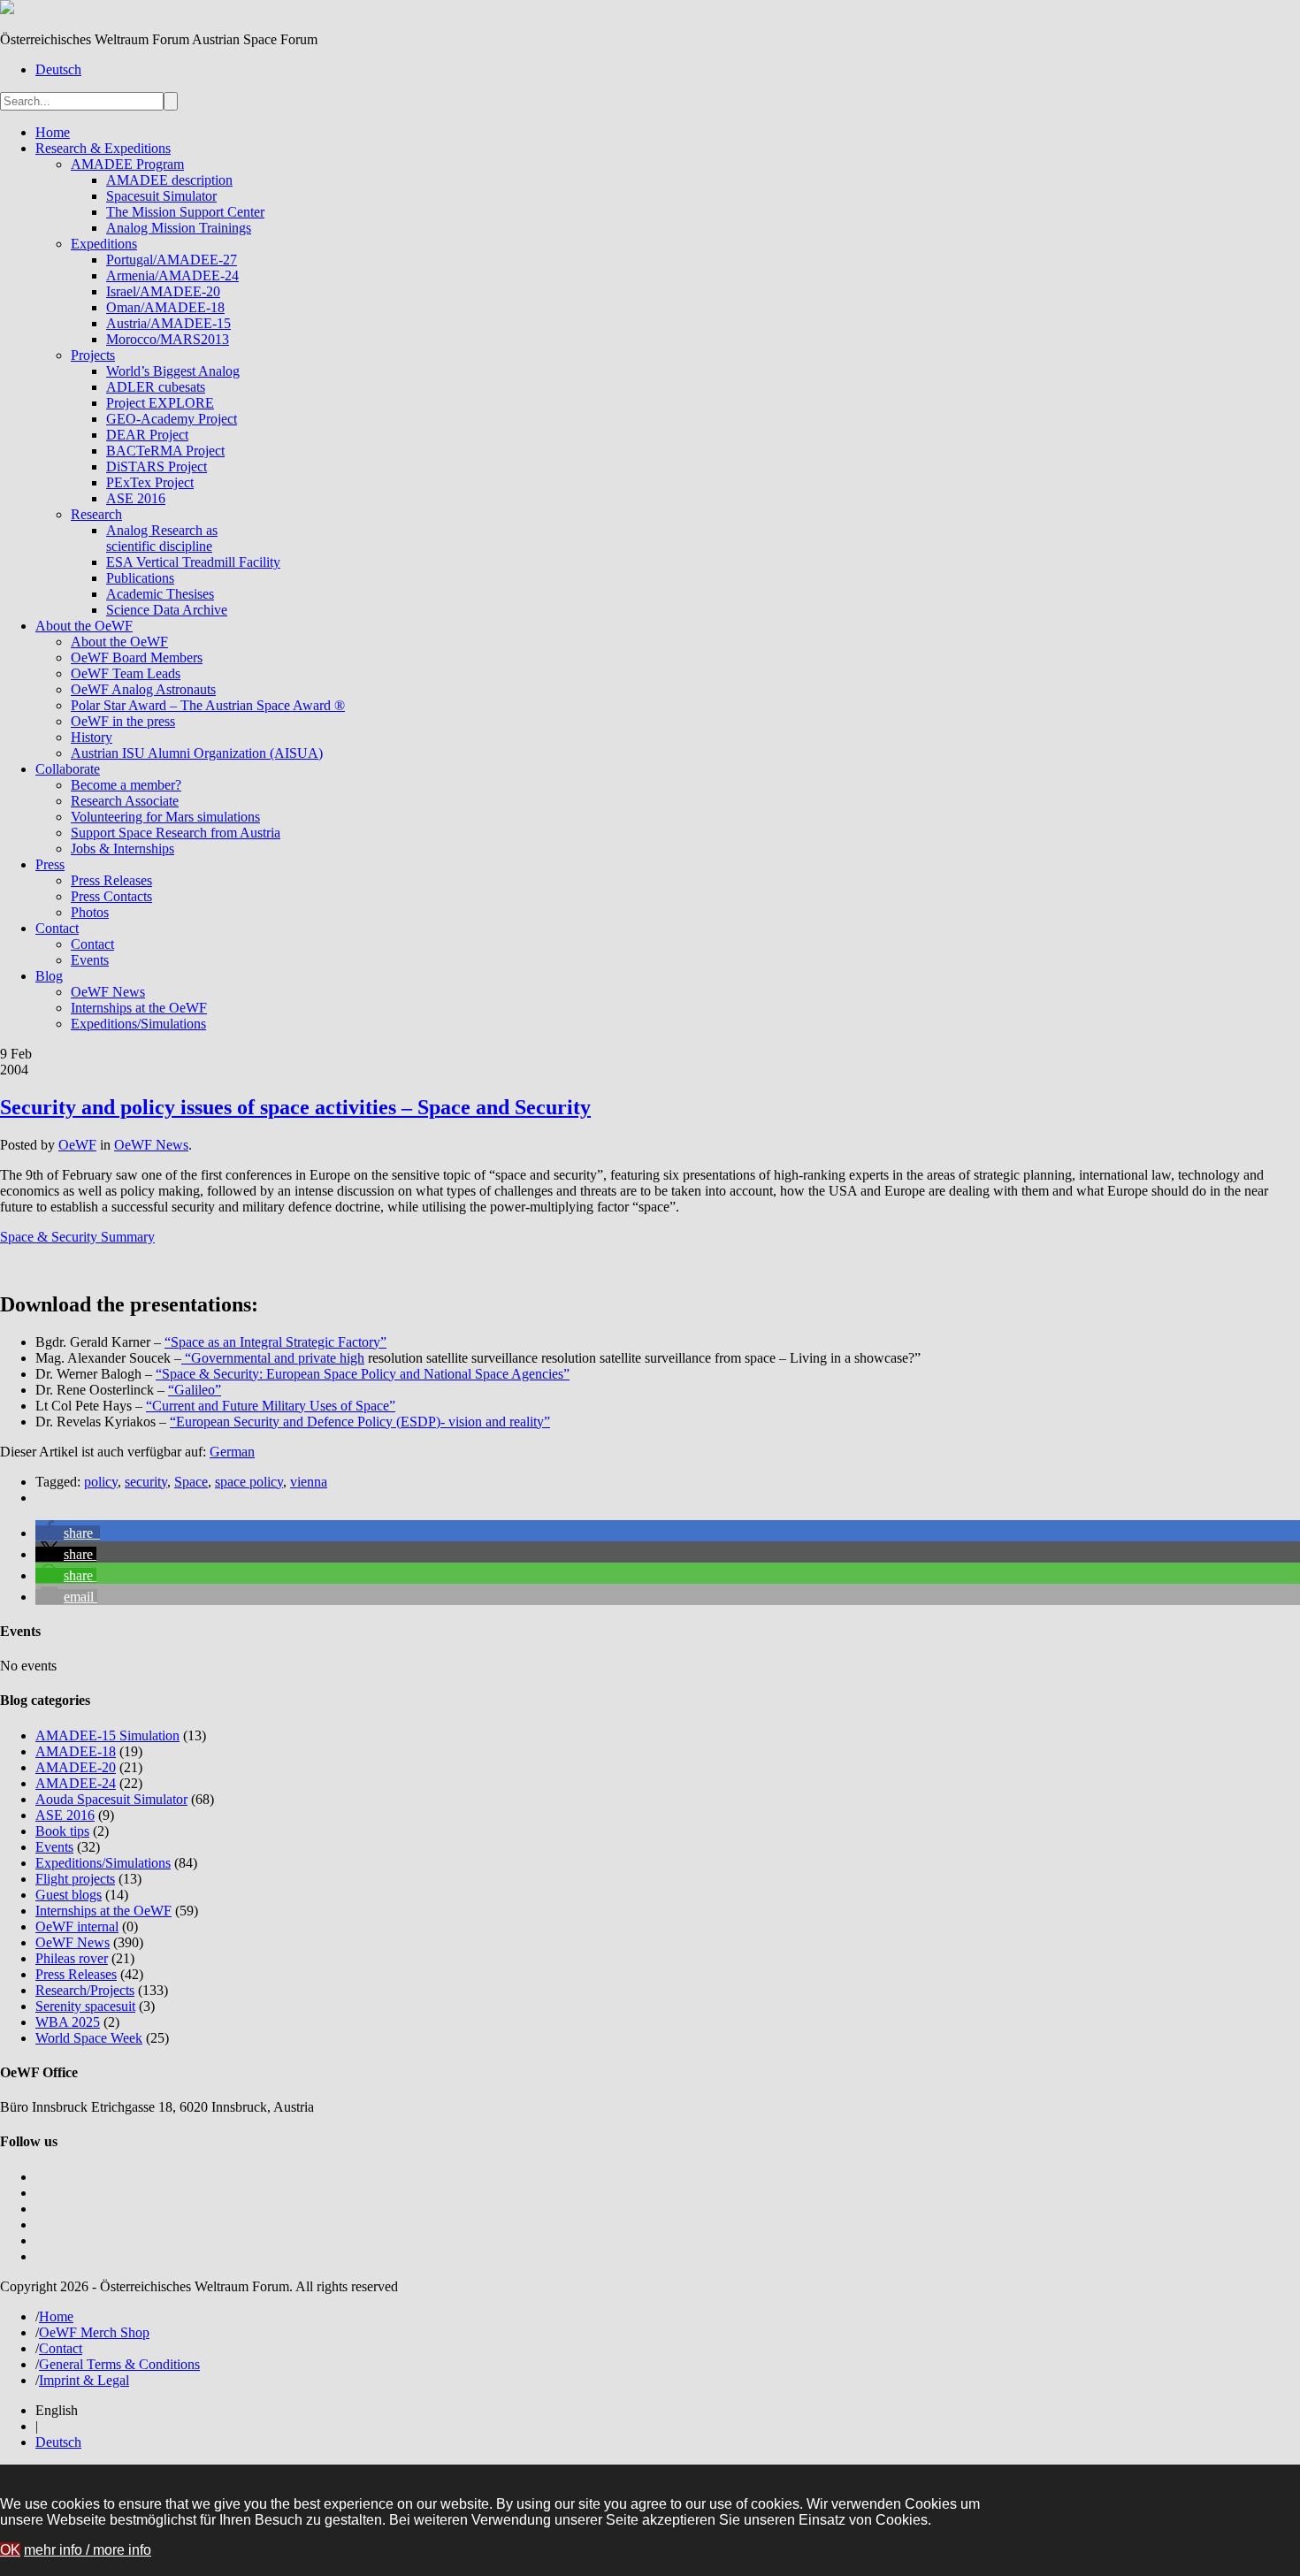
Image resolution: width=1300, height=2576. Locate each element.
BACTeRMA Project (165, 451)
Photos (90, 912)
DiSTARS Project (157, 466)
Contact (57, 928)
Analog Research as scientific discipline (162, 538)
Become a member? (126, 785)
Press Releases (111, 880)
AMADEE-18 (76, 1751)
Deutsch (58, 69)
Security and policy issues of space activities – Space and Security (295, 1107)
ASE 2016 (136, 498)
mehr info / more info (88, 2550)
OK (10, 2550)
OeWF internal (77, 1926)
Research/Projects (85, 1990)
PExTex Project (150, 482)
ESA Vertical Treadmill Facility (193, 562)
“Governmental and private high (273, 1358)
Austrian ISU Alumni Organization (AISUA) (197, 753)
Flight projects (75, 1879)
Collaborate (68, 769)
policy (101, 1482)
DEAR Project (147, 435)
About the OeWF (84, 626)
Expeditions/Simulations (138, 1024)
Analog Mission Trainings (179, 228)
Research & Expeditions (103, 148)
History (92, 737)
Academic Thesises (160, 594)
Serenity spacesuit (85, 2006)
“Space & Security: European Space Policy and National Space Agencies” (363, 1374)
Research (96, 514)
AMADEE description (169, 180)
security (146, 1482)
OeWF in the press (123, 721)
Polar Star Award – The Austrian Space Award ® (208, 705)
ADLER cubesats (156, 387)
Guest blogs (69, 1895)
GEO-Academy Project (172, 419)
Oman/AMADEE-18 (165, 307)
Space (191, 1482)
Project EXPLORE (160, 403)
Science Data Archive (167, 610)
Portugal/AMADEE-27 (172, 260)
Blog (49, 976)
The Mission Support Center (185, 212)
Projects (93, 355)
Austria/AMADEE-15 (168, 323)
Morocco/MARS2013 (168, 339)
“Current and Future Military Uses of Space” (271, 1406)
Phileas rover (72, 1958)
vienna (309, 1482)
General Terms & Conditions (119, 2364)
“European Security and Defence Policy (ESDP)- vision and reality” (360, 1422)
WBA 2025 (68, 2022)
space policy (249, 1482)
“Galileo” (195, 1390)
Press (50, 864)
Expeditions (104, 244)
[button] (68, 1533)
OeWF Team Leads (126, 673)
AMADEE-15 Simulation (107, 1735)
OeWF (77, 1145)
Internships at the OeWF (139, 1008)
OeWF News (108, 992)
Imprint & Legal (84, 2380)
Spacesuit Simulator (161, 196)
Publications (140, 578)
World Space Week (89, 2038)
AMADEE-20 (76, 1767)
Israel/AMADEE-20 (163, 291)
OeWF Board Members (137, 657)
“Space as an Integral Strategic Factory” (275, 1342)
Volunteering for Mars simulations (165, 817)
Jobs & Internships (122, 848)
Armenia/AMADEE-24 (172, 275)
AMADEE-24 (76, 1783)
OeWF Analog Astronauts (143, 689)
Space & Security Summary (77, 1237)
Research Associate (125, 801)
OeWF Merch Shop (94, 2332)
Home (53, 132)
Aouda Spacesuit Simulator (111, 1799)
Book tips (62, 1831)
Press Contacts (111, 896)
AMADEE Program (127, 164)
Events (90, 960)
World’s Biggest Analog (173, 371)
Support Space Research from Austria (176, 833)
